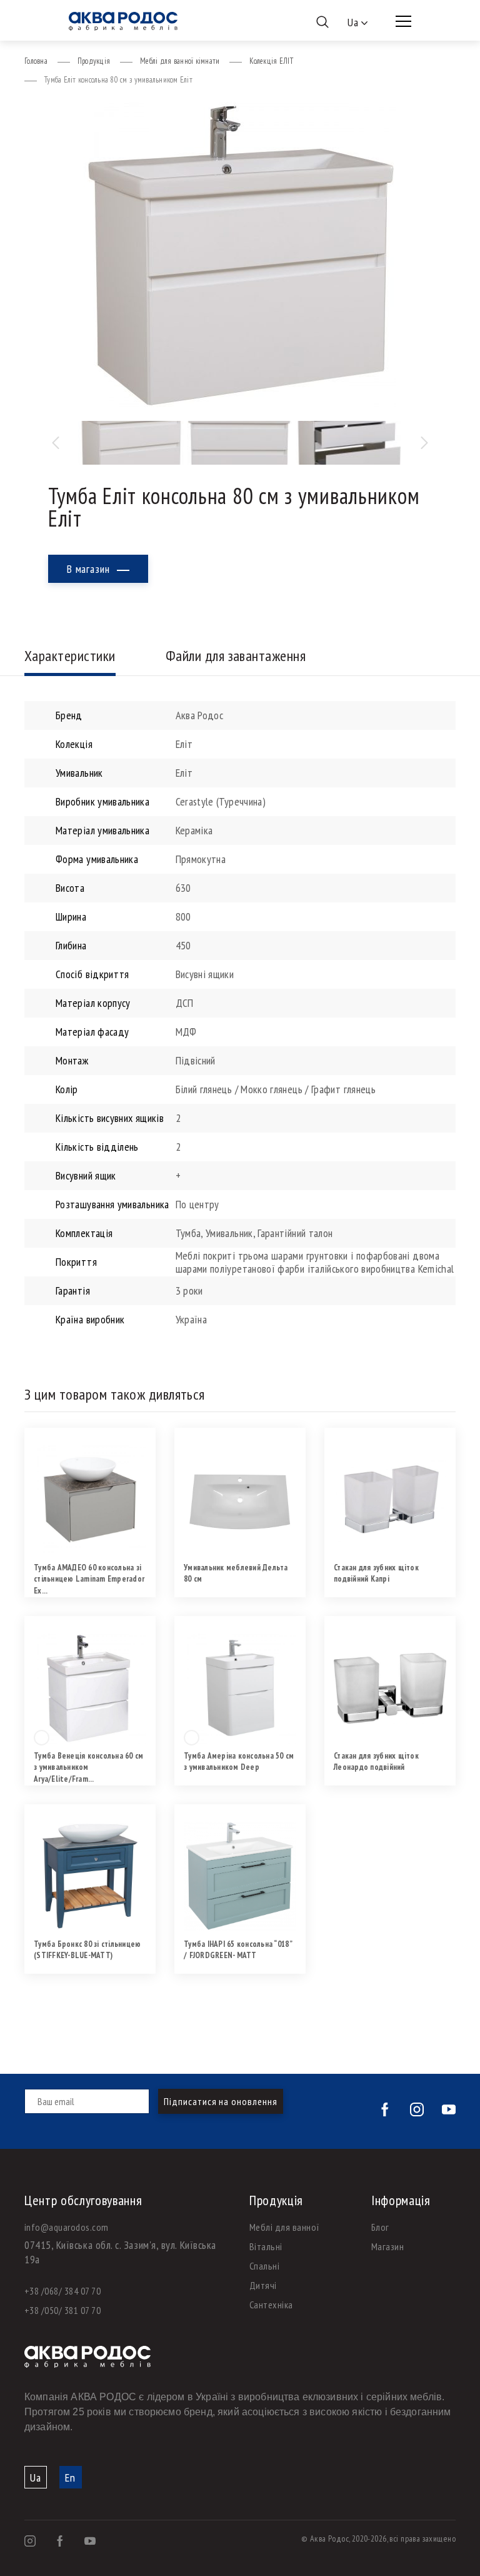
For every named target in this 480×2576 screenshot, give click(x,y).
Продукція (94, 61)
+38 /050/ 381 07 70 (62, 2310)
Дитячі (263, 2285)
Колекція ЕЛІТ (271, 61)
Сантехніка (271, 2305)
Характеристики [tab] (70, 656)
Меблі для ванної (285, 2227)
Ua (36, 2478)
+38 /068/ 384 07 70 (62, 2291)
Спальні (264, 2266)
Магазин (387, 2246)
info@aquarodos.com (67, 2227)
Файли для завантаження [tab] (236, 656)
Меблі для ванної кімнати (180, 61)
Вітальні (266, 2246)
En (70, 2478)
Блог (380, 2227)
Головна (36, 61)
